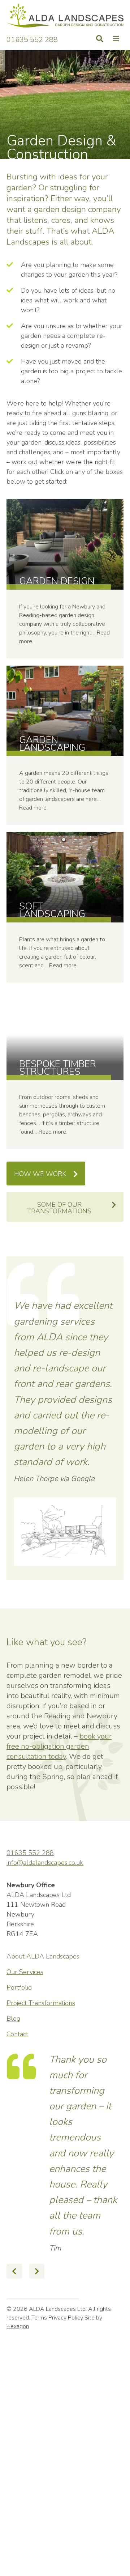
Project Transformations (41, 2003)
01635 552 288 (32, 39)
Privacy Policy (66, 2423)
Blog (13, 2019)
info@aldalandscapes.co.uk (45, 1863)
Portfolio (19, 1987)
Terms (39, 2423)
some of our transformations (59, 1208)
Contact (17, 2034)
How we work (40, 1174)
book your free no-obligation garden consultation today (59, 1746)
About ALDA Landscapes (43, 1956)
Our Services (25, 1972)
